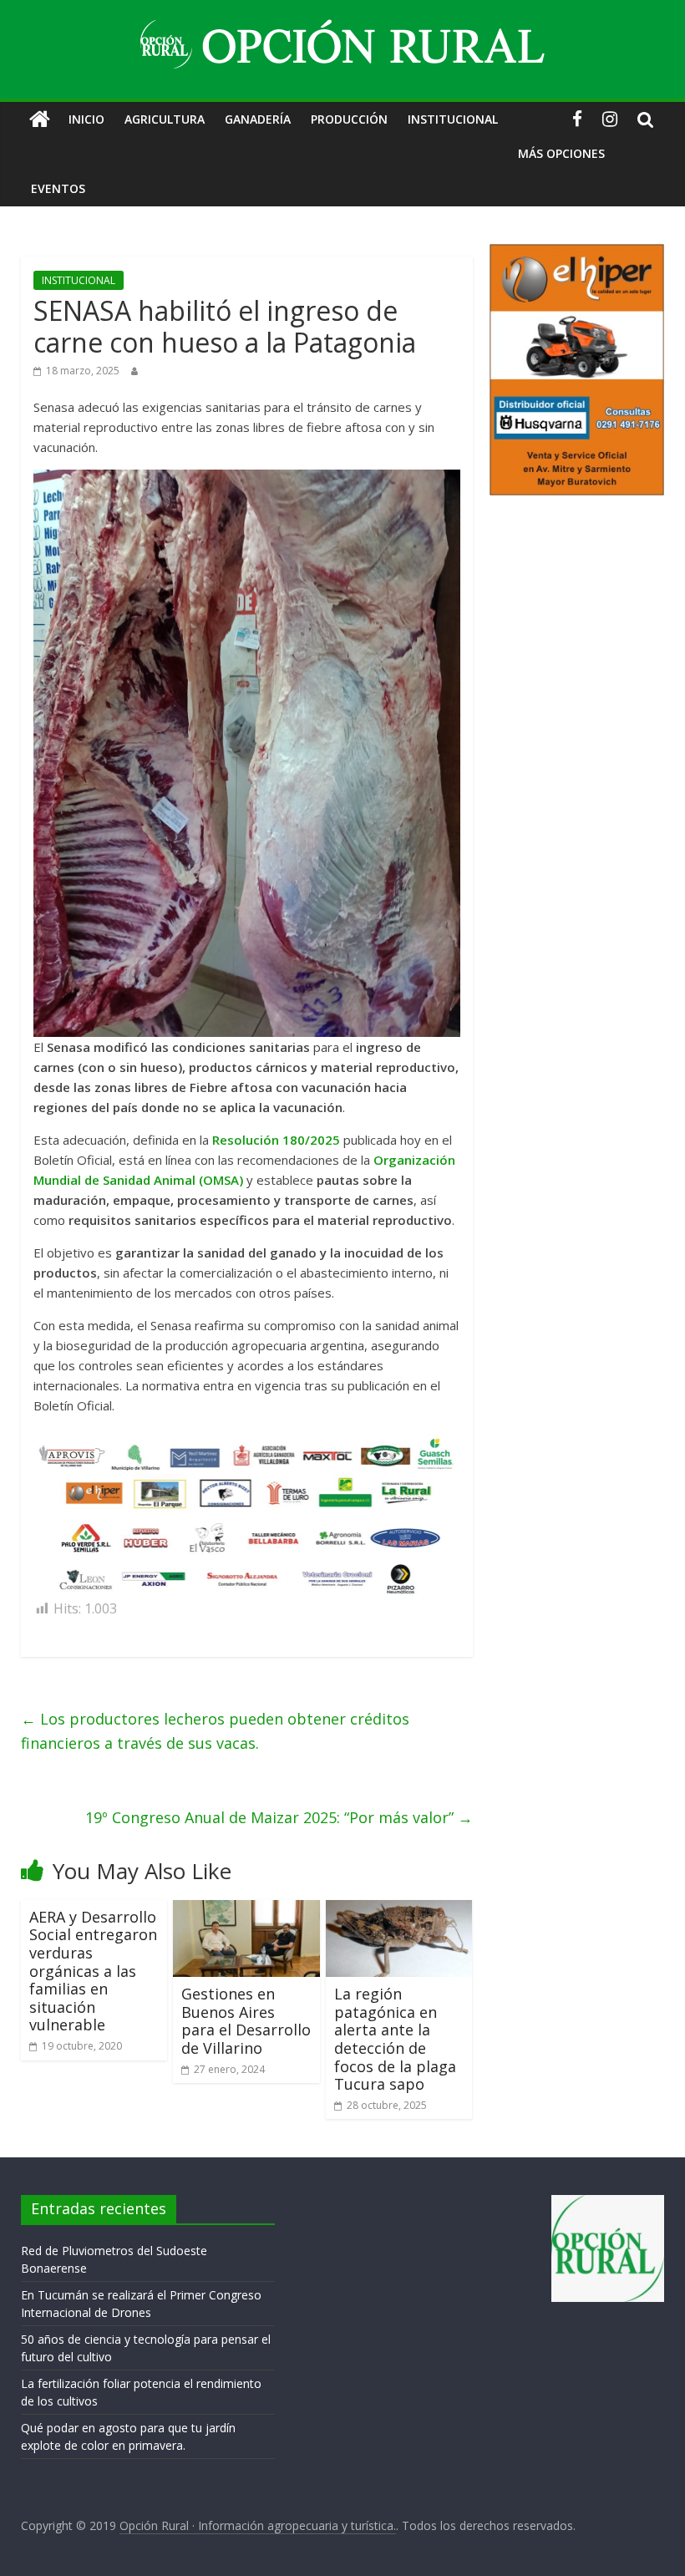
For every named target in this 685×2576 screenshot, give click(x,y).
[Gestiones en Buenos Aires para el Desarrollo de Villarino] (246, 1910)
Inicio (86, 119)
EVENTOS (58, 188)
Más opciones (561, 153)
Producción (349, 119)
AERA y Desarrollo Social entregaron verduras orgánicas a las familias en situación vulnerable (93, 1971)
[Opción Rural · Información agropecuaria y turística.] (40, 119)
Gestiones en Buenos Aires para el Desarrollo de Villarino (246, 2021)
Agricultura (165, 119)
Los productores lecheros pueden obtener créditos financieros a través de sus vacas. (215, 1731)
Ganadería (258, 119)
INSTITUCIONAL (453, 119)
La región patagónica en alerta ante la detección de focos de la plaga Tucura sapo (395, 2039)
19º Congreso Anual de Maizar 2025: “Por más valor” (279, 1817)
